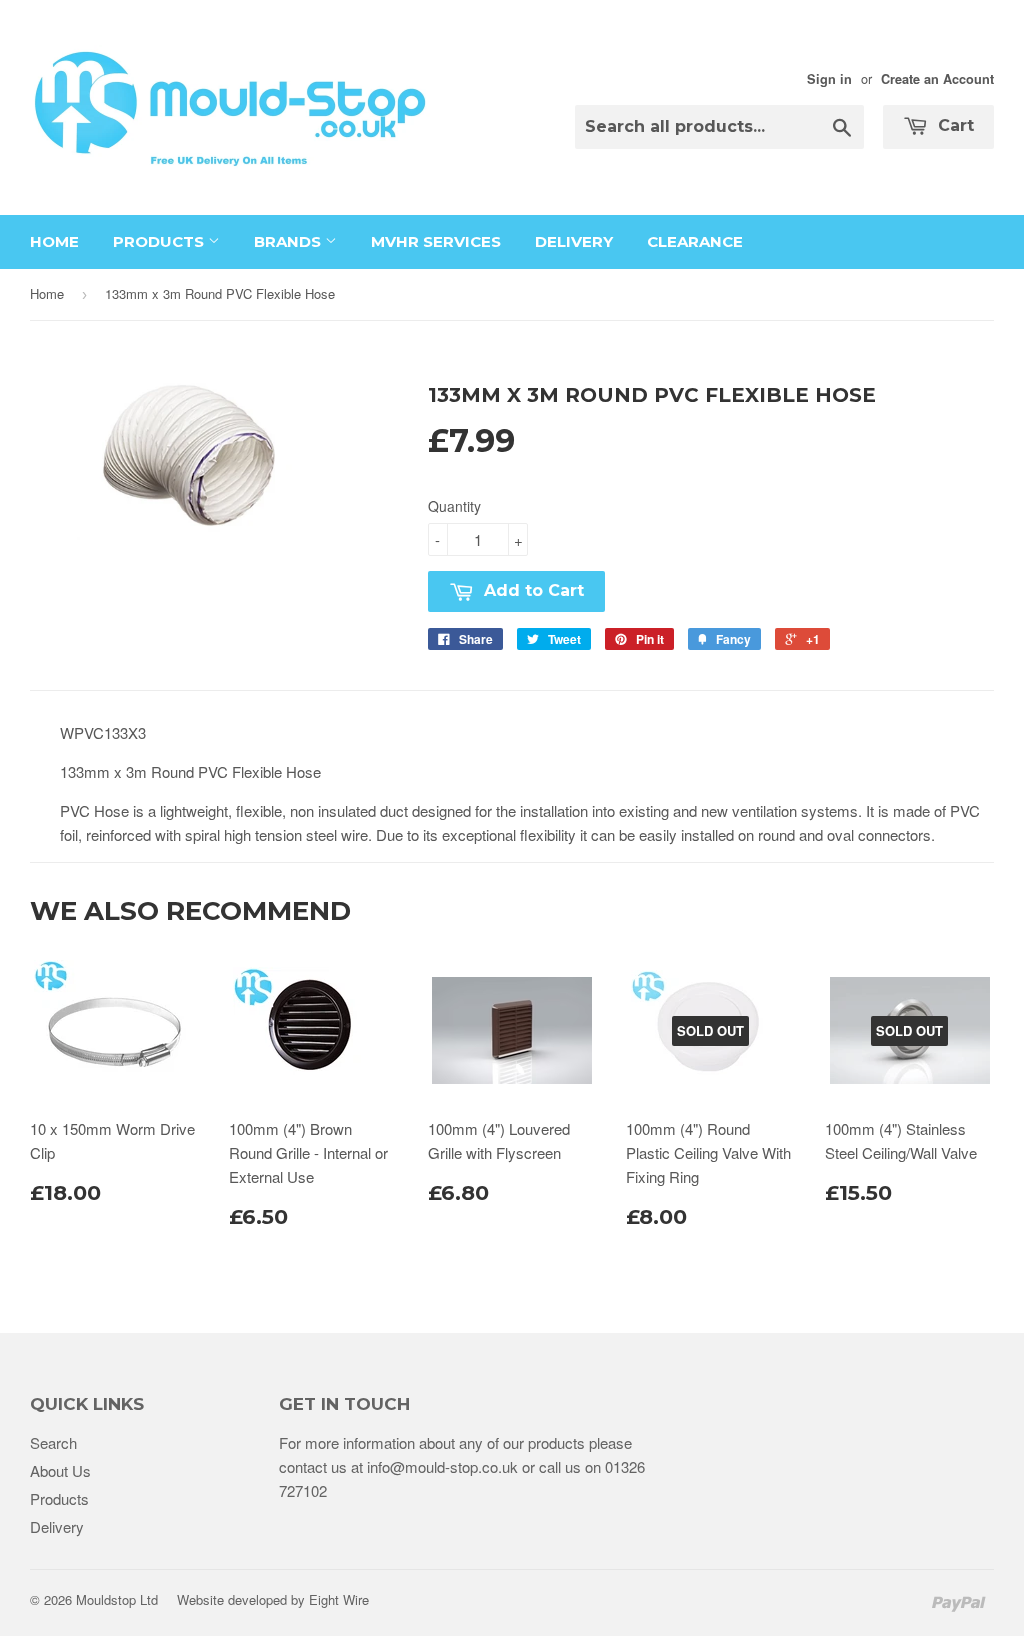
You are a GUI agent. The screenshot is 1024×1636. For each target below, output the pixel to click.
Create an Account (937, 79)
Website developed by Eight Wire (273, 1599)
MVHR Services (436, 241)
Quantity (454, 506)
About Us (60, 1470)
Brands (289, 241)
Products (160, 241)
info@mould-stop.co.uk (442, 1466)
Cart (953, 125)
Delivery (574, 241)
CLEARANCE (695, 241)
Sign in (829, 79)
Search (53, 1442)
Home (54, 241)
